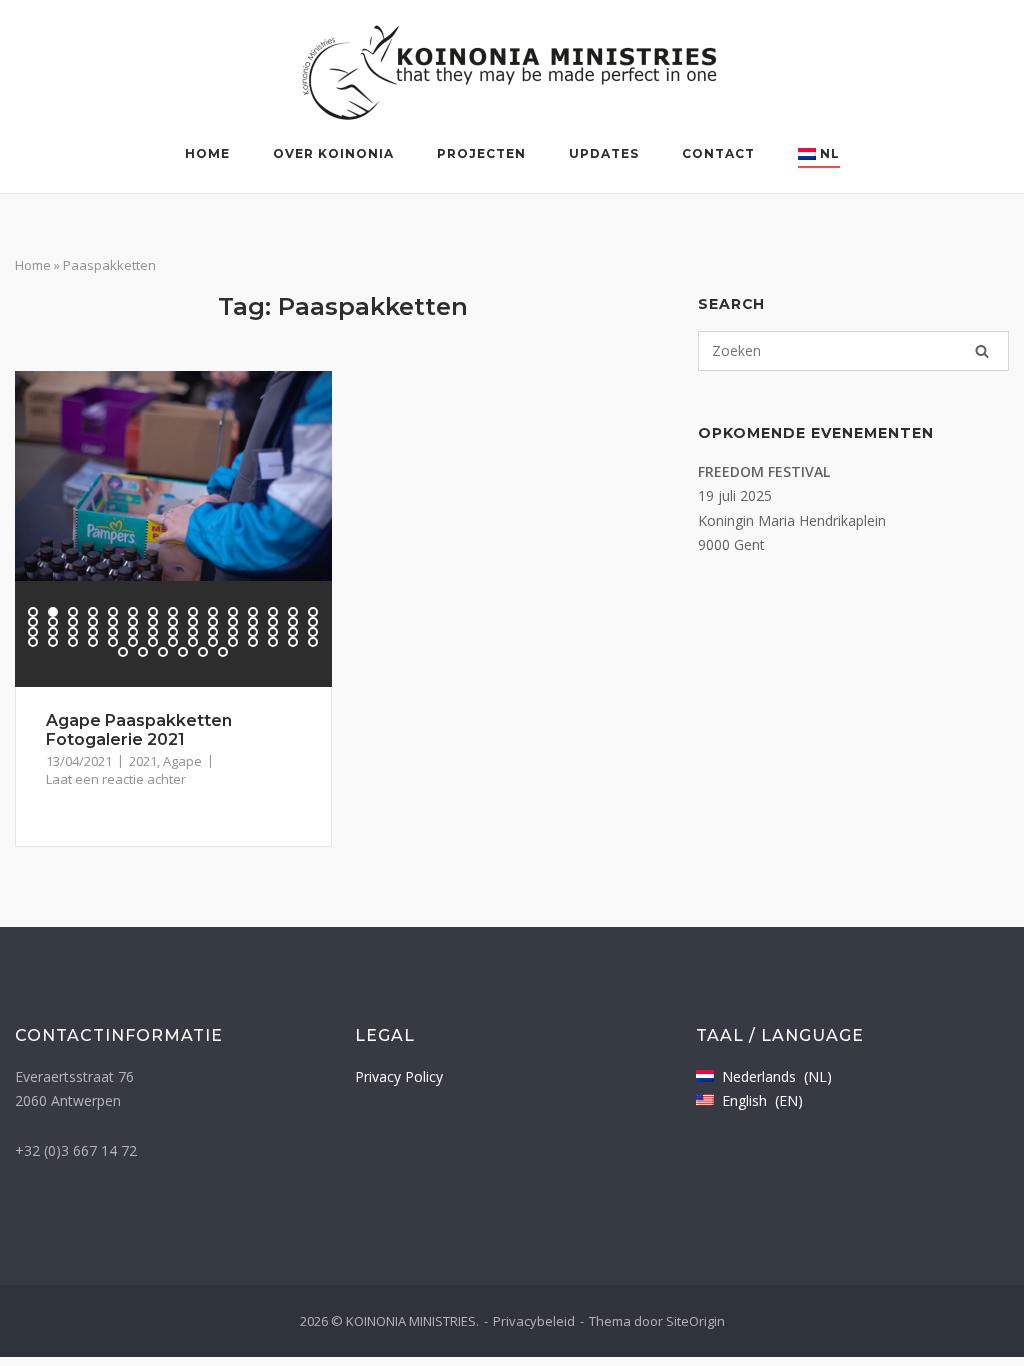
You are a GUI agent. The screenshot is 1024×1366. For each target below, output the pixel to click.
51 (133, 642)
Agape (182, 761)
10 (213, 612)
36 (133, 632)
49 (93, 642)
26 (233, 622)
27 (253, 622)
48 (73, 642)
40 (213, 632)
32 (53, 632)
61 (123, 652)
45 (313, 632)
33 (73, 632)
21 (133, 622)
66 (223, 652)
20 (113, 622)
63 (163, 652)
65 (203, 652)
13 (273, 612)
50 (113, 642)
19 (93, 622)
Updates (604, 153)
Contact (718, 153)
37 (153, 632)
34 (93, 632)
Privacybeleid (534, 1321)
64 (183, 652)
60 (313, 642)
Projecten (481, 153)
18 (73, 622)
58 (273, 642)
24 (193, 622)
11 (233, 612)
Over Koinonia (333, 153)
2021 (143, 761)
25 (213, 622)
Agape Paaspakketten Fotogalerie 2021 (139, 730)
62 (143, 652)
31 (33, 632)
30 (313, 622)
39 (193, 632)
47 (53, 642)
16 (33, 622)
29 (293, 622)
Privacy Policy (399, 1076)
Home (207, 153)
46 (33, 642)
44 (293, 632)
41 (233, 632)
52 (153, 642)
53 (173, 642)
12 (253, 612)
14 (293, 612)
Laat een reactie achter (116, 779)
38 (173, 632)
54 (193, 642)
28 (273, 622)
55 (213, 642)
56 (233, 642)
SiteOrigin (695, 1321)
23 (173, 622)
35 (113, 632)
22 (153, 622)
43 (273, 632)
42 (253, 632)
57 (253, 642)
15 (313, 612)
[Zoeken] (982, 351)
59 (293, 642)
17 (53, 622)
